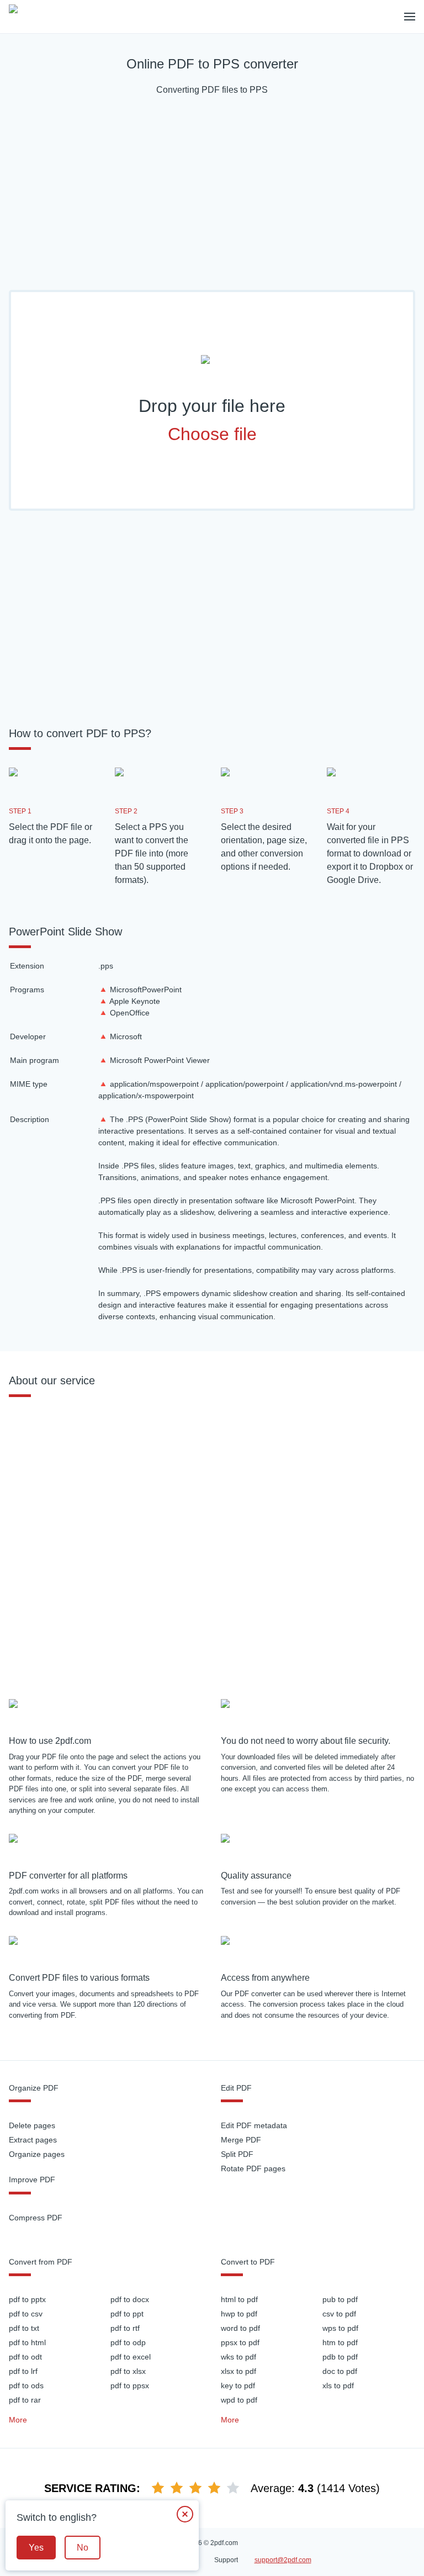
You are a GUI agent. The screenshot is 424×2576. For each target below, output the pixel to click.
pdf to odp (128, 2342)
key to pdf (238, 2385)
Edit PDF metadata (254, 2125)
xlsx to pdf (239, 2371)
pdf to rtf (125, 2328)
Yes (36, 2548)
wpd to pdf (239, 2400)
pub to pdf (340, 2299)
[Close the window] (185, 2514)
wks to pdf (239, 2357)
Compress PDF (36, 2218)
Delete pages (32, 2125)
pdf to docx (130, 2299)
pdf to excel (131, 2357)
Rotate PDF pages (253, 2168)
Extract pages (33, 2140)
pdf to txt (24, 2328)
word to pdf (240, 2328)
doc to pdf (340, 2371)
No (83, 2548)
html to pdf (239, 2299)
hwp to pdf (239, 2314)
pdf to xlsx (128, 2371)
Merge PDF (241, 2140)
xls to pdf (338, 2385)
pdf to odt (25, 2357)
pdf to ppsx (130, 2385)
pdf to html (27, 2342)
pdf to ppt (127, 2314)
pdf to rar (25, 2400)
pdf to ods (26, 2385)
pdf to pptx (27, 2299)
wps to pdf (340, 2328)
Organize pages (37, 2154)
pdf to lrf (23, 2371)
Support (226, 2560)
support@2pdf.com (283, 2560)
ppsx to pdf (240, 2342)
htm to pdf (340, 2342)
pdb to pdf (340, 2357)
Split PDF (237, 2154)
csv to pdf (339, 2314)
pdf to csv (26, 2314)
